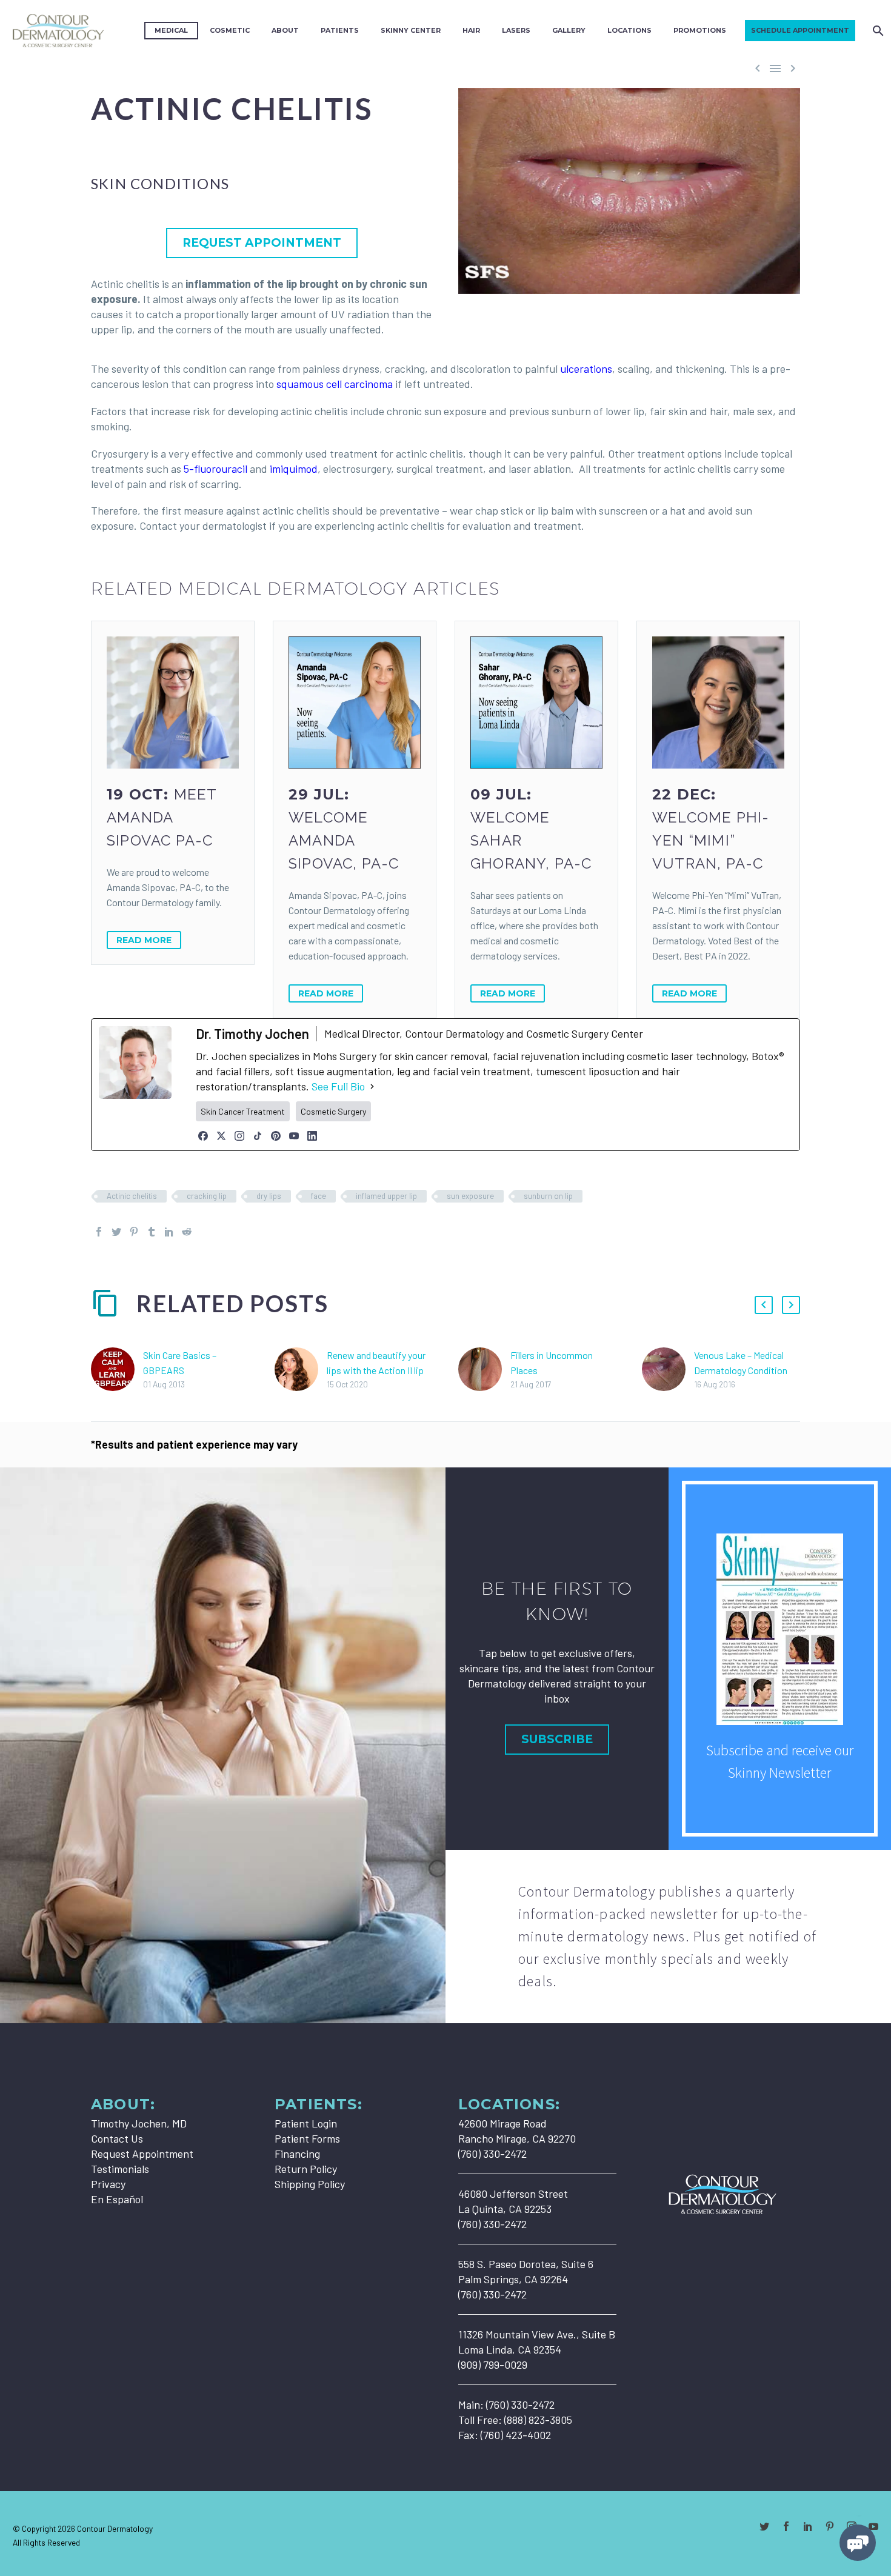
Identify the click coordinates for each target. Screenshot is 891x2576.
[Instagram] (239, 1136)
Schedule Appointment (800, 30)
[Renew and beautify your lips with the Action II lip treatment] (301, 1370)
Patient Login (306, 2123)
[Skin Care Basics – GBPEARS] (117, 1370)
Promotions (700, 30)
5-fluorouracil (215, 469)
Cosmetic (230, 30)
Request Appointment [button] (262, 243)
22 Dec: (711, 829)
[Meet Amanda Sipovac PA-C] (173, 702)
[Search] (877, 31)
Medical (171, 30)
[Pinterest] (276, 1136)
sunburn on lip (548, 1196)
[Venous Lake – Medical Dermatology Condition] (668, 1370)
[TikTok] (258, 1136)
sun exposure (470, 1196)
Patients (340, 30)
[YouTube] (294, 1136)
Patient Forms (307, 2138)
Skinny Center (411, 30)
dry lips (269, 1196)
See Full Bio (338, 1086)
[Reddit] (187, 1232)
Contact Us (117, 2138)
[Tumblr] (152, 1232)
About (285, 30)
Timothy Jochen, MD (139, 2123)
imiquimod (294, 469)
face (319, 1196)
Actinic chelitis (132, 1196)
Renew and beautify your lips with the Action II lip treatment (376, 1370)
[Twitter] (116, 1232)
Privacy (108, 2184)
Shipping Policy (310, 2184)
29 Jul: (344, 829)
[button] (764, 1305)
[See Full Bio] (372, 1086)
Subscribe (557, 1739)
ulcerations (586, 369)
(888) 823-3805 (538, 2420)
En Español (117, 2199)
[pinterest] (830, 2526)
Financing (297, 2154)
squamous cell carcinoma (335, 384)
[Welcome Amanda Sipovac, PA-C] (355, 702)
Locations (629, 30)
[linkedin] (808, 2526)
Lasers (516, 30)
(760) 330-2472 (520, 2404)
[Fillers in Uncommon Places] (484, 1370)
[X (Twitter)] (221, 1136)
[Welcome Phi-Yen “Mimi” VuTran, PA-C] (718, 702)
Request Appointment (142, 2154)
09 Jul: (531, 829)
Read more (144, 940)
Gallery (569, 30)
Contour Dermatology (115, 2528)
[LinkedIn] (312, 1136)
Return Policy (306, 2169)
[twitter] (764, 2526)
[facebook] (786, 2526)
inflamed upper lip (386, 1196)
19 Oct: (162, 817)
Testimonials (120, 2169)
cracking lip (207, 1196)
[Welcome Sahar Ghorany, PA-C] (536, 702)
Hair (471, 30)
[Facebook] (203, 1136)
